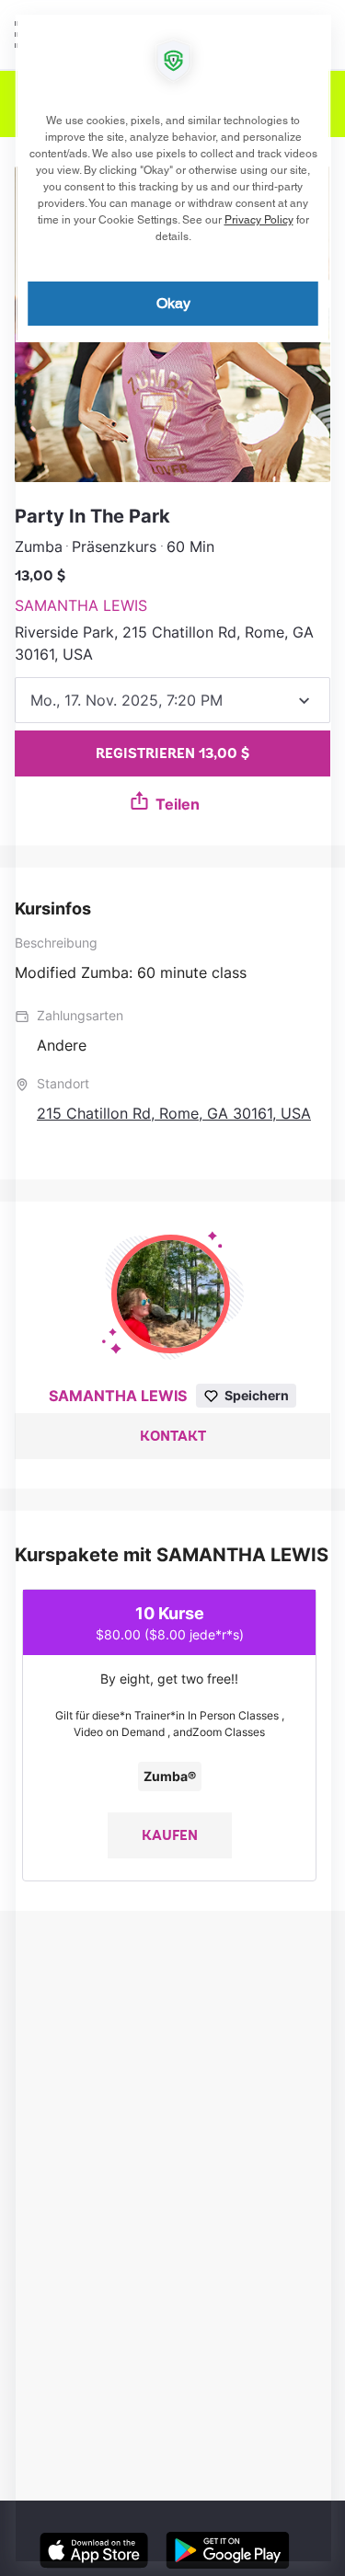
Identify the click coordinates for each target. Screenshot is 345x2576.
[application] (172, 1288)
